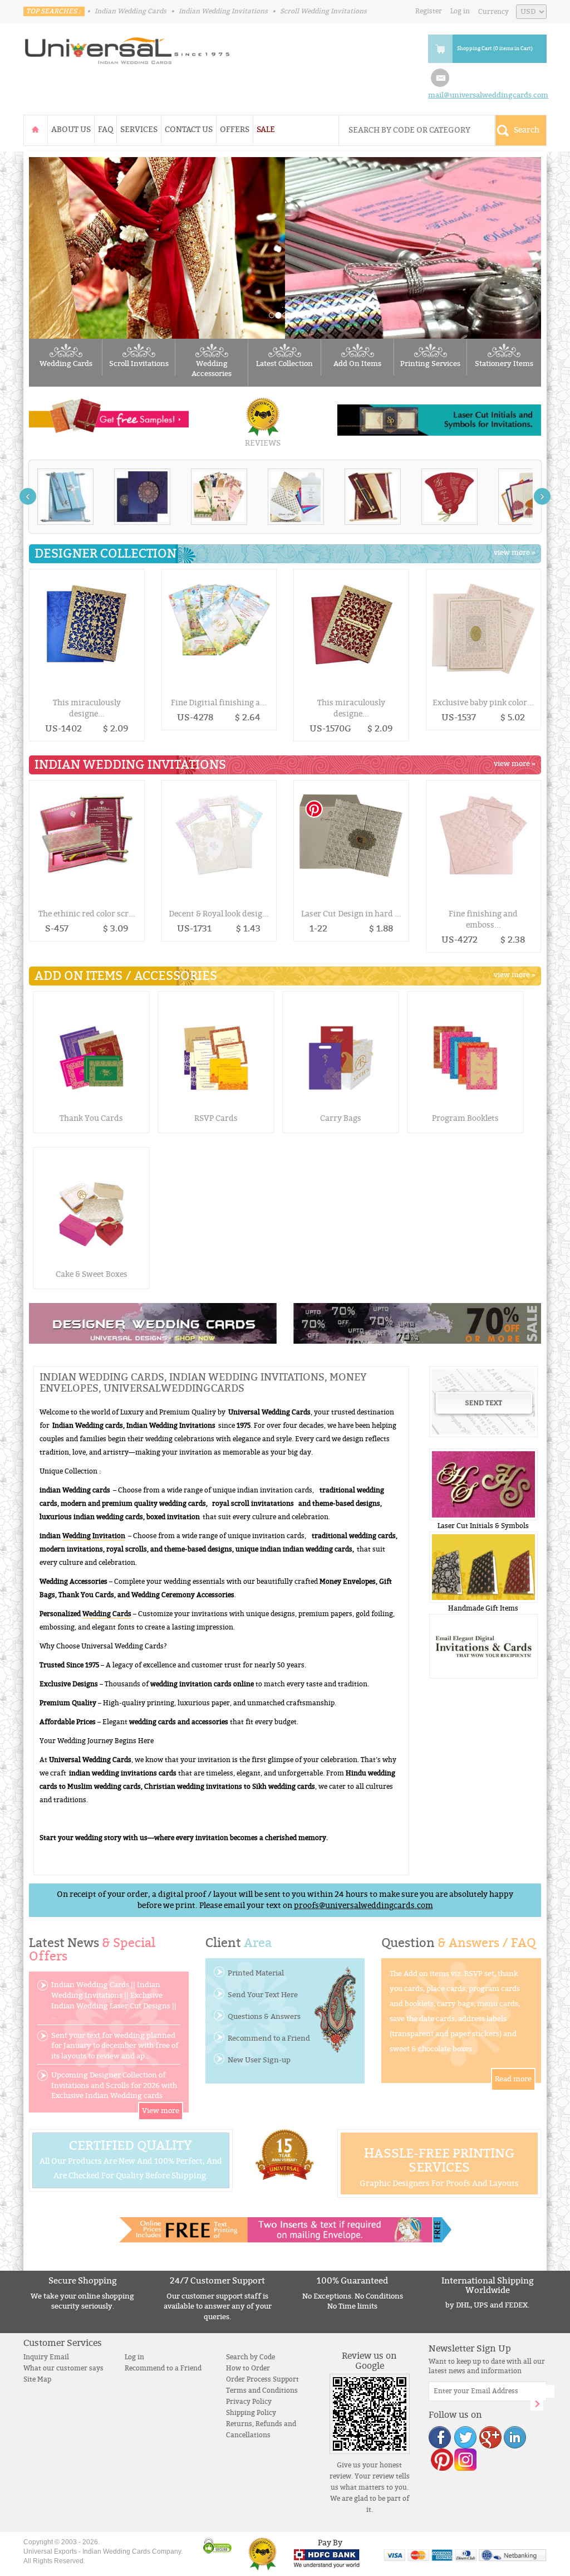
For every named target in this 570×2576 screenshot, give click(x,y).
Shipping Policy (251, 2413)
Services (139, 130)
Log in (460, 11)
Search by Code (250, 2357)
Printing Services (430, 364)
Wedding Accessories (212, 369)
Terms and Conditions (262, 2390)
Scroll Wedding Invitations (323, 11)
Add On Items (357, 364)
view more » (515, 553)
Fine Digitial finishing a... (219, 703)
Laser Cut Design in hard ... (351, 914)
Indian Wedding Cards (131, 11)
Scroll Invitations (139, 364)
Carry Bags (341, 1118)
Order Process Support (262, 2379)
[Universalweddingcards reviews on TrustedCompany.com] (262, 2553)
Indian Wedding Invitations (223, 11)
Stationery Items (504, 364)
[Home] (36, 130)
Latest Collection (284, 364)
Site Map (37, 2379)
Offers (235, 130)
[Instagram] (465, 2459)
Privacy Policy (249, 2402)
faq (105, 130)
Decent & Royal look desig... (219, 914)
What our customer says (63, 2368)
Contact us (189, 130)
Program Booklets (465, 1118)
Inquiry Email (46, 2357)
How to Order (248, 2368)
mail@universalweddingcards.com (488, 95)
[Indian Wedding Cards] (127, 47)
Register (429, 11)
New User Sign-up (259, 2060)
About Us (71, 130)
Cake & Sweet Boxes (92, 1274)
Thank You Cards (91, 1118)
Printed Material (256, 1973)
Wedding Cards (66, 364)
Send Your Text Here (263, 1995)
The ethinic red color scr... (87, 914)
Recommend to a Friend (269, 2038)
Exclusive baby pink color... (483, 703)
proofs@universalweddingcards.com (363, 1906)
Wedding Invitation (94, 1536)
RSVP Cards (216, 1118)
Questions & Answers (264, 2017)
